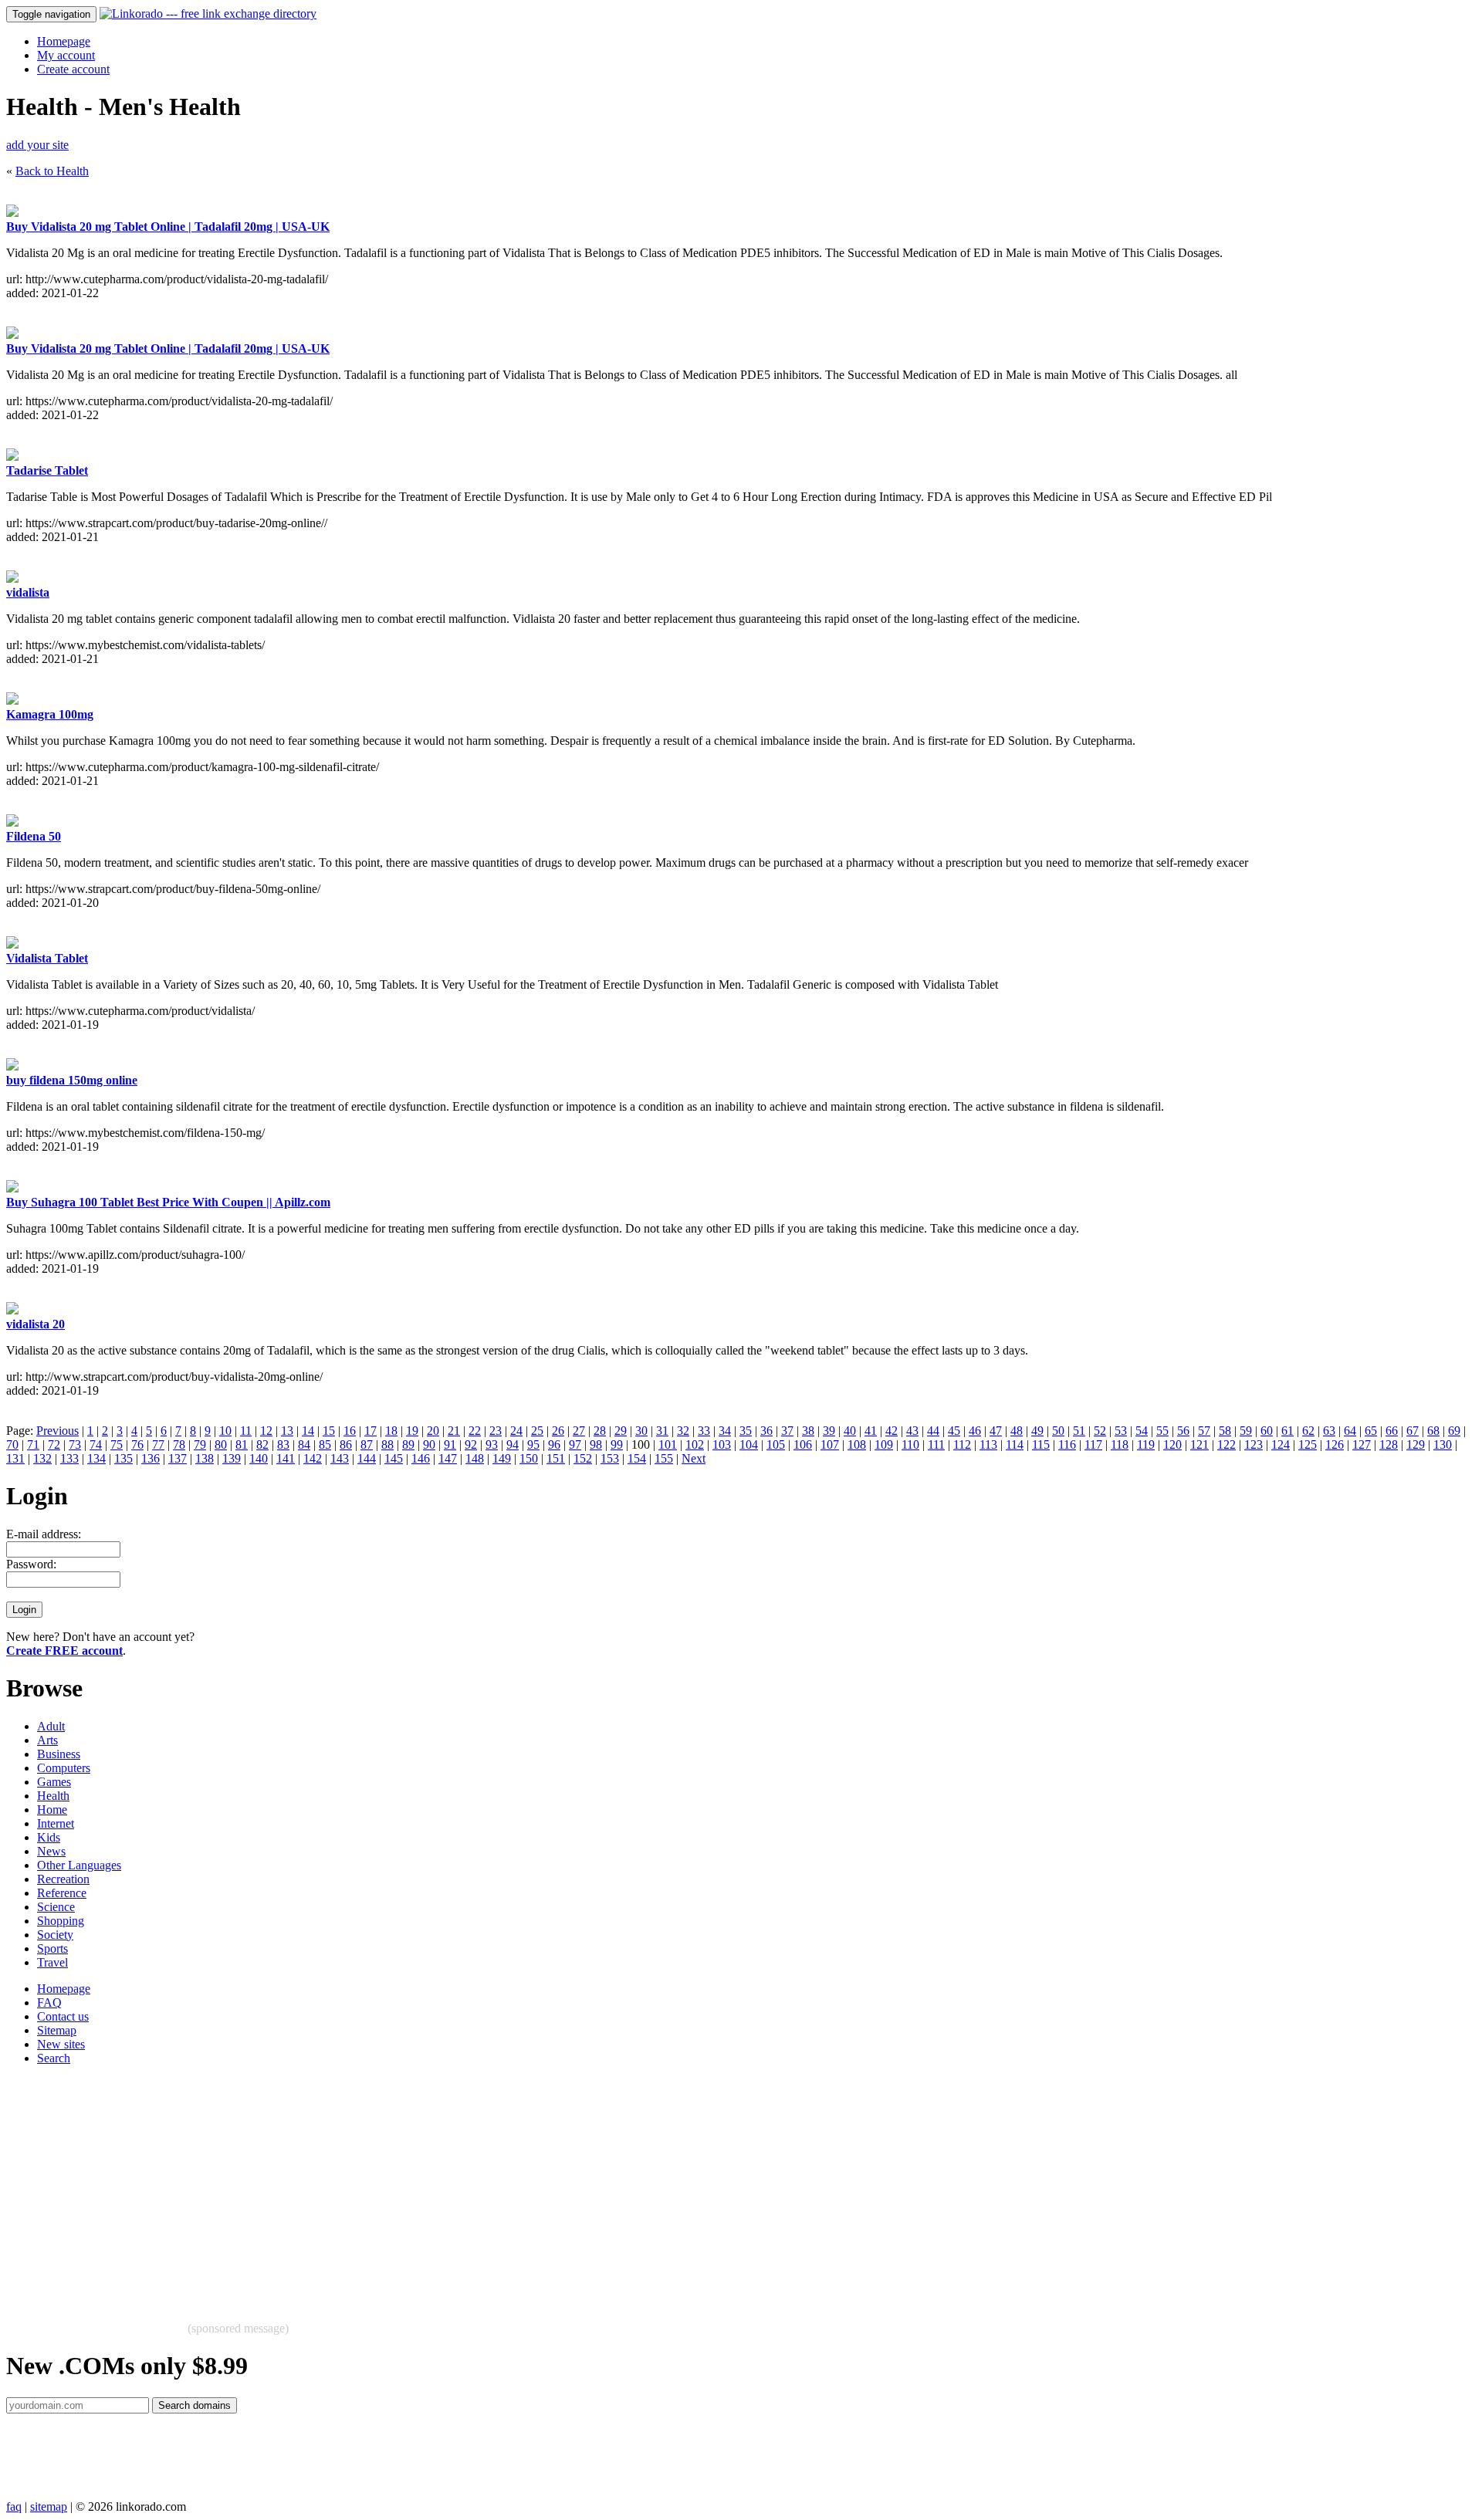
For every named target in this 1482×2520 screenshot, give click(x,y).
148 (475, 1458)
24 (516, 1431)
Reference (62, 1893)
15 (329, 1431)
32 (683, 1431)
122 (1227, 1444)
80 (221, 1444)
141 (286, 1458)
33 (704, 1431)
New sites (61, 2044)
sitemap (49, 2506)
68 (1433, 1431)
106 (803, 1444)
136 (151, 1458)
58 (1225, 1431)
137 (178, 1458)
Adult (51, 1726)
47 (996, 1431)
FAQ (49, 2002)
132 (42, 1458)
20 (433, 1431)
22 (475, 1431)
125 (1308, 1444)
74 (96, 1444)
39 (829, 1431)
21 (454, 1431)
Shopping (61, 1921)
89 (408, 1444)
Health (53, 1796)
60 (1267, 1431)
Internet (56, 1823)
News (51, 1851)
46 (975, 1431)
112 (962, 1444)
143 (340, 1458)
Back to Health (52, 171)
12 (266, 1431)
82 (262, 1444)
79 (200, 1444)
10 (225, 1431)
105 (776, 1444)
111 (936, 1444)
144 (367, 1458)
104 (749, 1444)
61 (1287, 1431)
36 (766, 1431)
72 (54, 1444)
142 (313, 1458)
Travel (52, 1962)
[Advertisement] (469, 2186)
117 (1093, 1444)
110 (910, 1444)
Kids (49, 1837)
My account (66, 55)
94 (513, 1444)
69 (1454, 1431)
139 (232, 1458)
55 (1162, 1431)
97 (575, 1444)
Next (694, 1458)
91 (450, 1444)
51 (1079, 1431)
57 (1204, 1431)
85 (325, 1444)
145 (394, 1458)
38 (808, 1431)
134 (96, 1458)
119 (1146, 1444)
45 (954, 1431)
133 (69, 1458)
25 (537, 1431)
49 (1037, 1431)
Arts (47, 1740)
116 (1067, 1444)
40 (850, 1431)
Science (56, 1907)
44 (933, 1431)
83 (283, 1444)
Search (54, 2058)
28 (600, 1431)
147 (448, 1458)
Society (55, 1935)
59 (1246, 1431)
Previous (58, 1431)
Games (54, 1782)
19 (412, 1431)
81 (242, 1444)
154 (637, 1458)
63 (1329, 1431)
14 (308, 1431)
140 (259, 1458)
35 (746, 1431)
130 (1443, 1444)
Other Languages (79, 1865)
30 (641, 1431)
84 (304, 1444)
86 (346, 1444)
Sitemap (57, 2030)
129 (1416, 1444)
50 (1058, 1431)
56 (1183, 1431)
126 (1335, 1444)
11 (246, 1431)
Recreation (63, 1879)
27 (579, 1431)
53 (1121, 1431)
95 (533, 1444)
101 (668, 1444)
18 (391, 1431)
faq (14, 2506)
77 (158, 1444)
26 (558, 1431)
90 (429, 1444)
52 (1100, 1431)
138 (205, 1458)
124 (1281, 1444)
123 (1254, 1444)
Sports (52, 1948)
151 (556, 1458)
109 (884, 1444)
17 (370, 1431)
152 (583, 1458)
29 (621, 1431)
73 (75, 1444)
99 (617, 1444)
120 (1172, 1444)
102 (695, 1444)
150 (529, 1458)
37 (787, 1431)
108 (857, 1444)
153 (610, 1458)
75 (117, 1444)
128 (1389, 1444)
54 (1142, 1431)
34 (725, 1431)
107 (830, 1444)
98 (596, 1444)
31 (662, 1431)
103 (722, 1444)
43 (912, 1431)
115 (1041, 1444)
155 (664, 1458)
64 (1350, 1431)
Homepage (64, 41)
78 (179, 1444)
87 (367, 1444)
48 (1017, 1431)
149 (502, 1458)
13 (287, 1431)
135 (123, 1458)
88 (387, 1444)
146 (421, 1458)
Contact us (63, 2016)
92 (471, 1444)
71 (33, 1444)
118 (1120, 1444)
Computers (64, 1768)
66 (1392, 1431)
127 (1362, 1444)
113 (988, 1444)
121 (1199, 1444)
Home (52, 1810)
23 (496, 1431)
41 (871, 1431)
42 (892, 1431)
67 (1413, 1431)
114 (1015, 1444)
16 (350, 1431)
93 (492, 1444)
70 (12, 1444)
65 (1371, 1431)
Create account (73, 69)
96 (554, 1444)
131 (15, 1458)
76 (137, 1444)
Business (59, 1754)
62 (1308, 1431)
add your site (37, 145)
